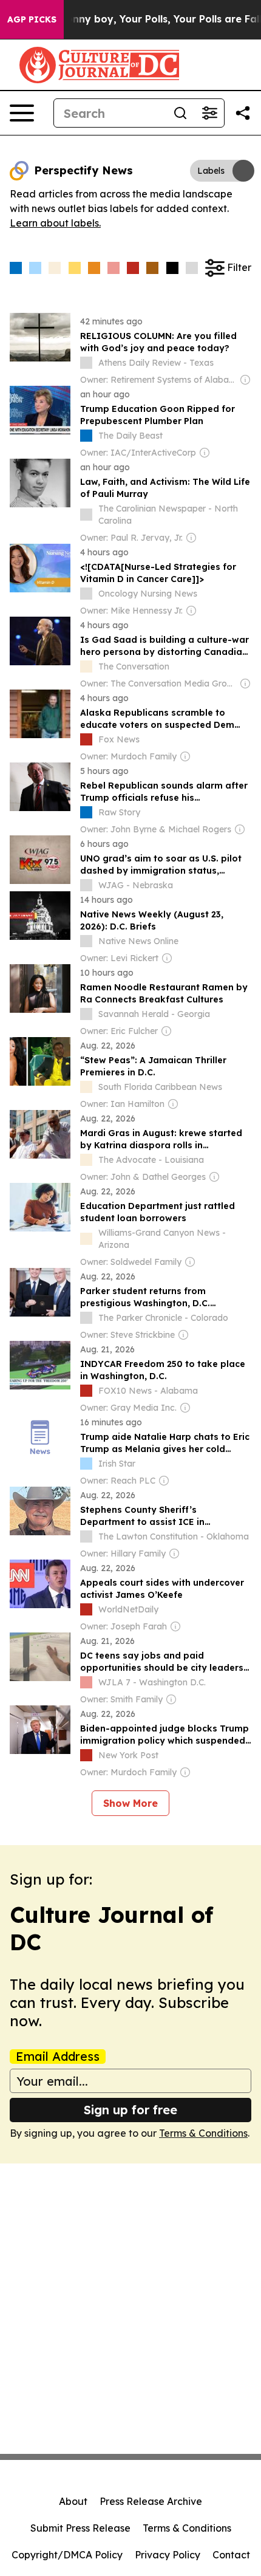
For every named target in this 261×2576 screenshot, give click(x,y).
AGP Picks (32, 19)
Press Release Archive (151, 2501)
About (73, 2501)
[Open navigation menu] (22, 113)
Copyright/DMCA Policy (67, 2555)
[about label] (86, 363)
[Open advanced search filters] (209, 113)
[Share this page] (243, 113)
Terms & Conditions (203, 2133)
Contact (231, 2555)
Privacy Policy (168, 2555)
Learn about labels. (55, 223)
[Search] (180, 113)
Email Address (58, 2057)
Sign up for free (130, 2110)
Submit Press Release (80, 2528)
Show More (130, 1803)
